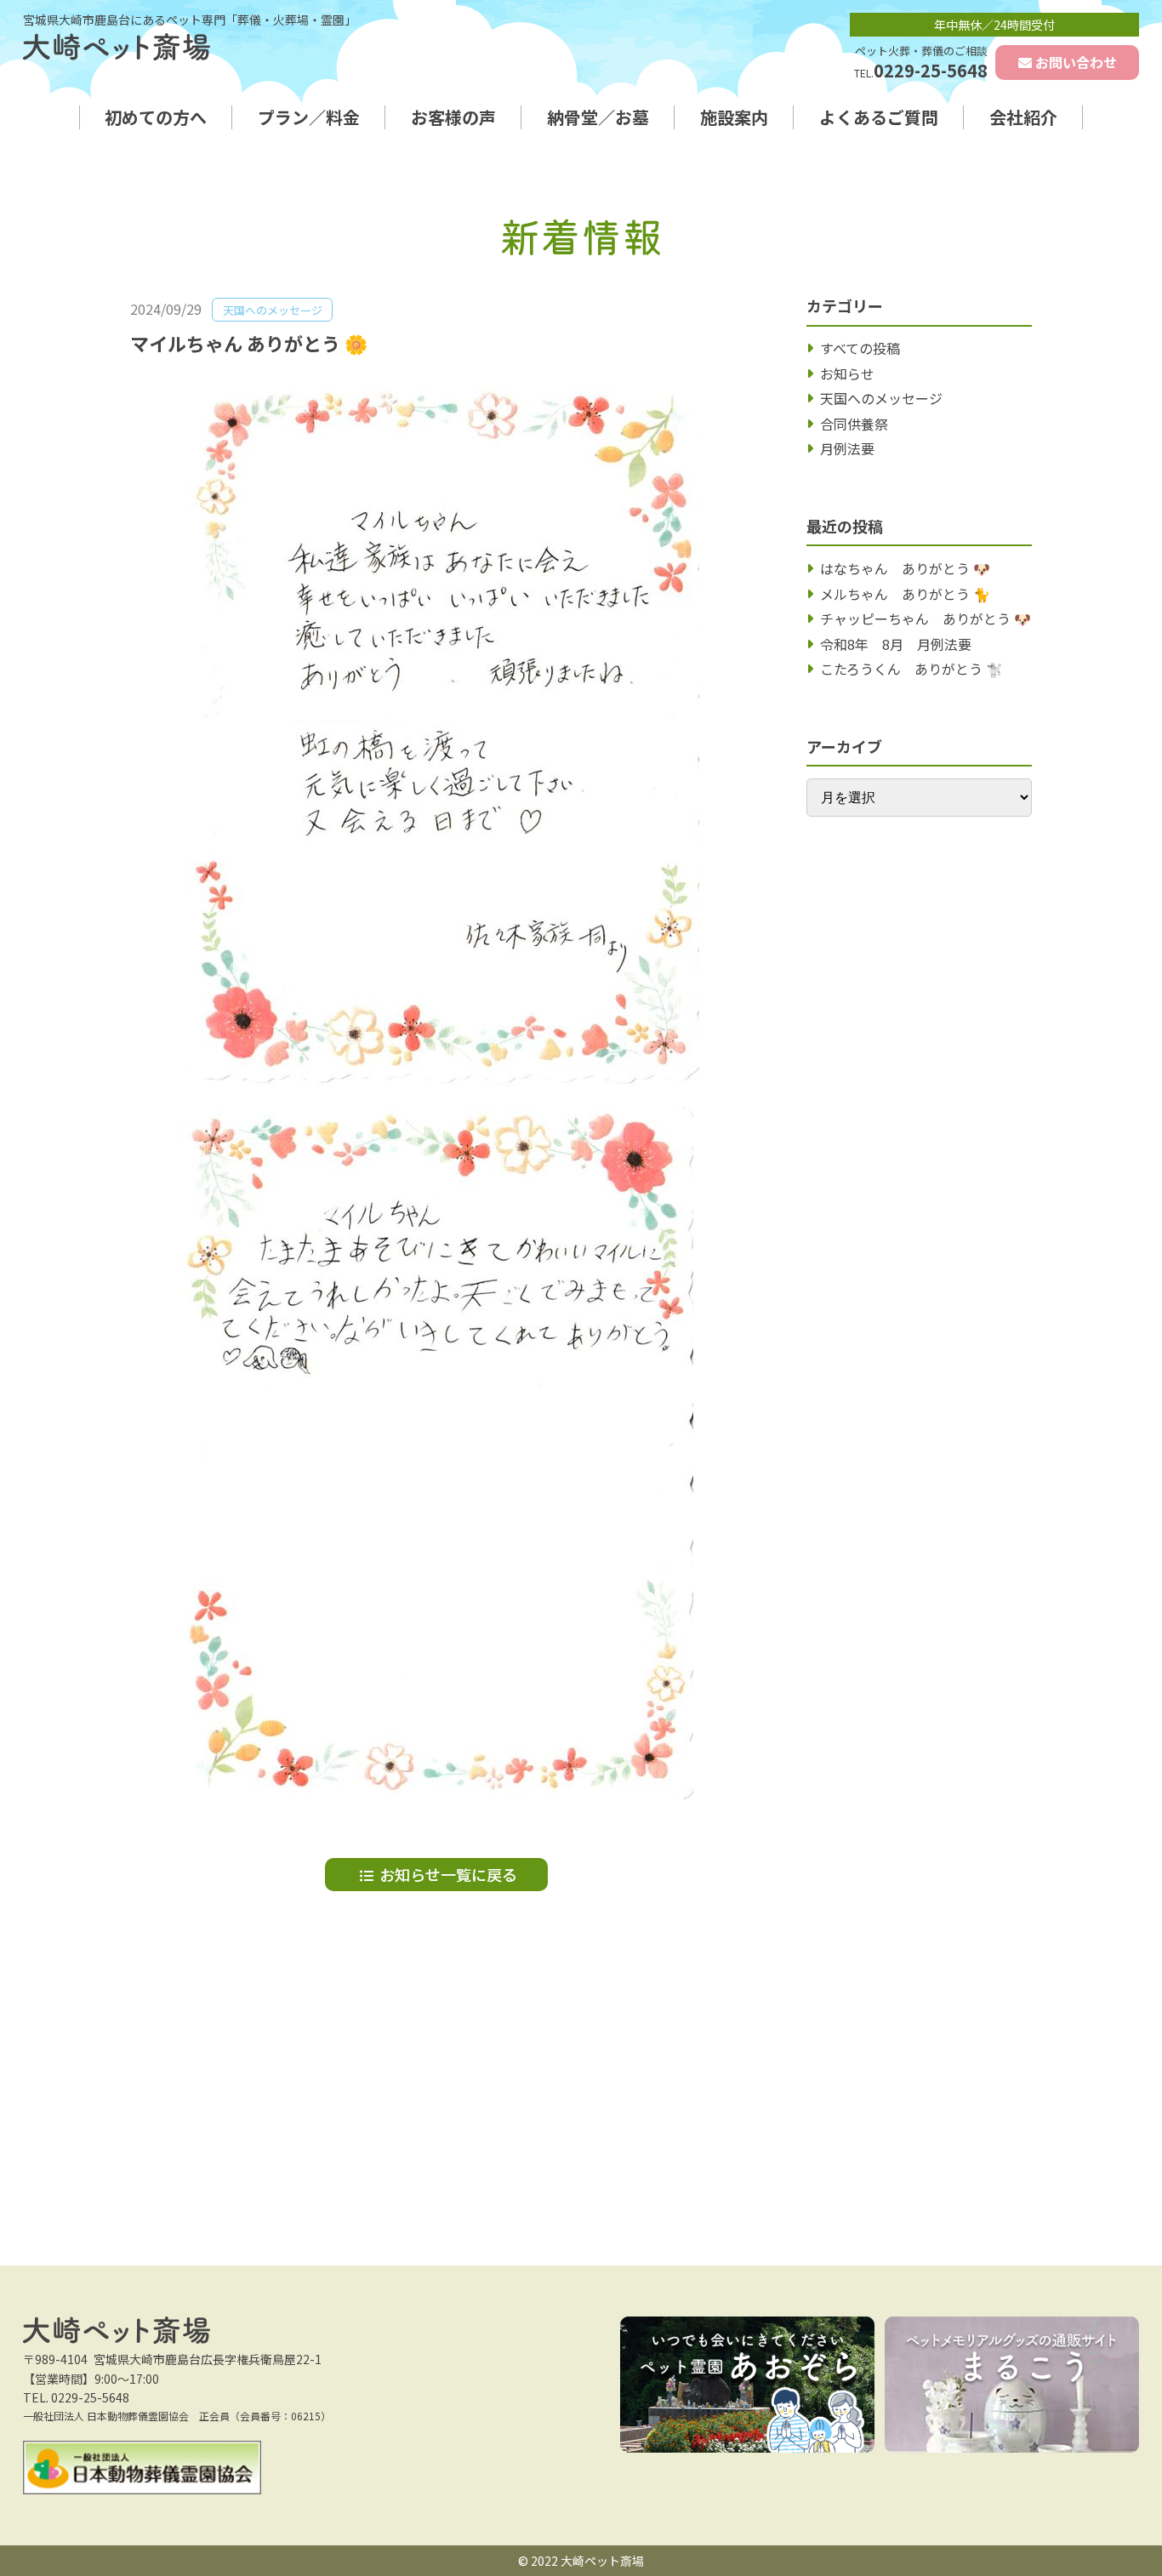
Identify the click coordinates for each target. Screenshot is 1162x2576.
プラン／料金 (309, 117)
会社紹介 (1023, 117)
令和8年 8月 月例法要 (896, 644)
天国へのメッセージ (881, 398)
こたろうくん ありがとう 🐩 (911, 669)
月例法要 (847, 448)
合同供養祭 (854, 424)
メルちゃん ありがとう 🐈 (905, 594)
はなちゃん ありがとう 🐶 (905, 568)
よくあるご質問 (879, 117)
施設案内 (734, 117)
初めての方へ (156, 117)
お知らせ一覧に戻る (448, 1874)
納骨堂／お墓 (598, 117)
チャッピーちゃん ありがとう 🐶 (926, 618)
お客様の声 (453, 117)
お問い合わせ (1076, 62)
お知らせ (847, 373)
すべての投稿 (860, 348)
